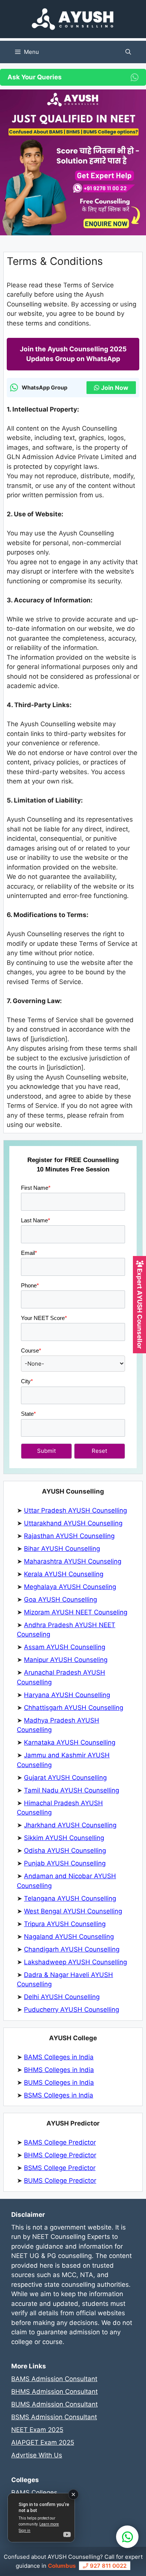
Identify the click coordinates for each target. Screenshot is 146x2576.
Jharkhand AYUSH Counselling (70, 1825)
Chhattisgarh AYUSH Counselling (74, 1708)
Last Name (36, 1220)
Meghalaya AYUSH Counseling (70, 1587)
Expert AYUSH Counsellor (140, 1308)
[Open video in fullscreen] (41, 2518)
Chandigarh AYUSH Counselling (72, 1949)
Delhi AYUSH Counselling (62, 1997)
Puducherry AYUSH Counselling (72, 2010)
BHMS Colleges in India (59, 2070)
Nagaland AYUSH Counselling (69, 1937)
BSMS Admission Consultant (54, 2417)
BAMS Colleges (34, 2493)
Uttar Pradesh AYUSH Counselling (75, 1510)
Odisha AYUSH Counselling (65, 1851)
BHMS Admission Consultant (54, 2392)
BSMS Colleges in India (59, 2095)
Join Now (115, 388)
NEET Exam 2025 (37, 2430)
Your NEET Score (44, 1318)
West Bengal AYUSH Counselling (73, 1911)
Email (29, 1253)
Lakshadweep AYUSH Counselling (75, 1962)
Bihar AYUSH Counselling (62, 1549)
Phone (30, 1285)
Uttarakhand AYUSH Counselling (73, 1523)
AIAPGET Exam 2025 (43, 2442)
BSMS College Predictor (60, 2168)
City (27, 1381)
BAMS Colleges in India (59, 2057)
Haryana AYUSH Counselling (67, 1695)
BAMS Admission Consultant (54, 2379)
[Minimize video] (73, 2494)
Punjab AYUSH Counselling (65, 1863)
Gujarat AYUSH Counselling (65, 1778)
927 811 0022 (107, 2566)
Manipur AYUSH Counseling (66, 1660)
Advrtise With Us (37, 2455)
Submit (46, 1451)
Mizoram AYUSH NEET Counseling (76, 1612)
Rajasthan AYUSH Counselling (69, 1536)
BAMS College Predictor (60, 2142)
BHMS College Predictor (60, 2155)
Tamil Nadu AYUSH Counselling (72, 1790)
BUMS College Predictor (60, 2181)
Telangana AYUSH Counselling (70, 1898)
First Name (36, 1188)
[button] (128, 52)
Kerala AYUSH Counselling (64, 1574)
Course (31, 1350)
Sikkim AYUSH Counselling (64, 1838)
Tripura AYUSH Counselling (65, 1924)
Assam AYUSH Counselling (65, 1647)
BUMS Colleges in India (59, 2083)
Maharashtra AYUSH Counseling (73, 1561)
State (28, 1414)
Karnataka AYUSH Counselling (70, 1742)
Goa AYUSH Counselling (60, 1599)
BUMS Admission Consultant (54, 2404)
